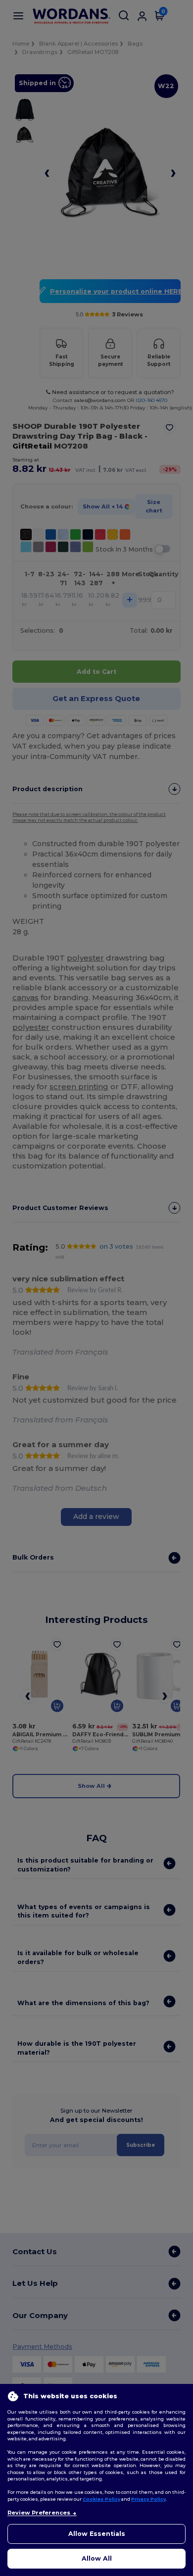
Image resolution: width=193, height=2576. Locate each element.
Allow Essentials (97, 2534)
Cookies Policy (101, 2499)
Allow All (97, 2558)
